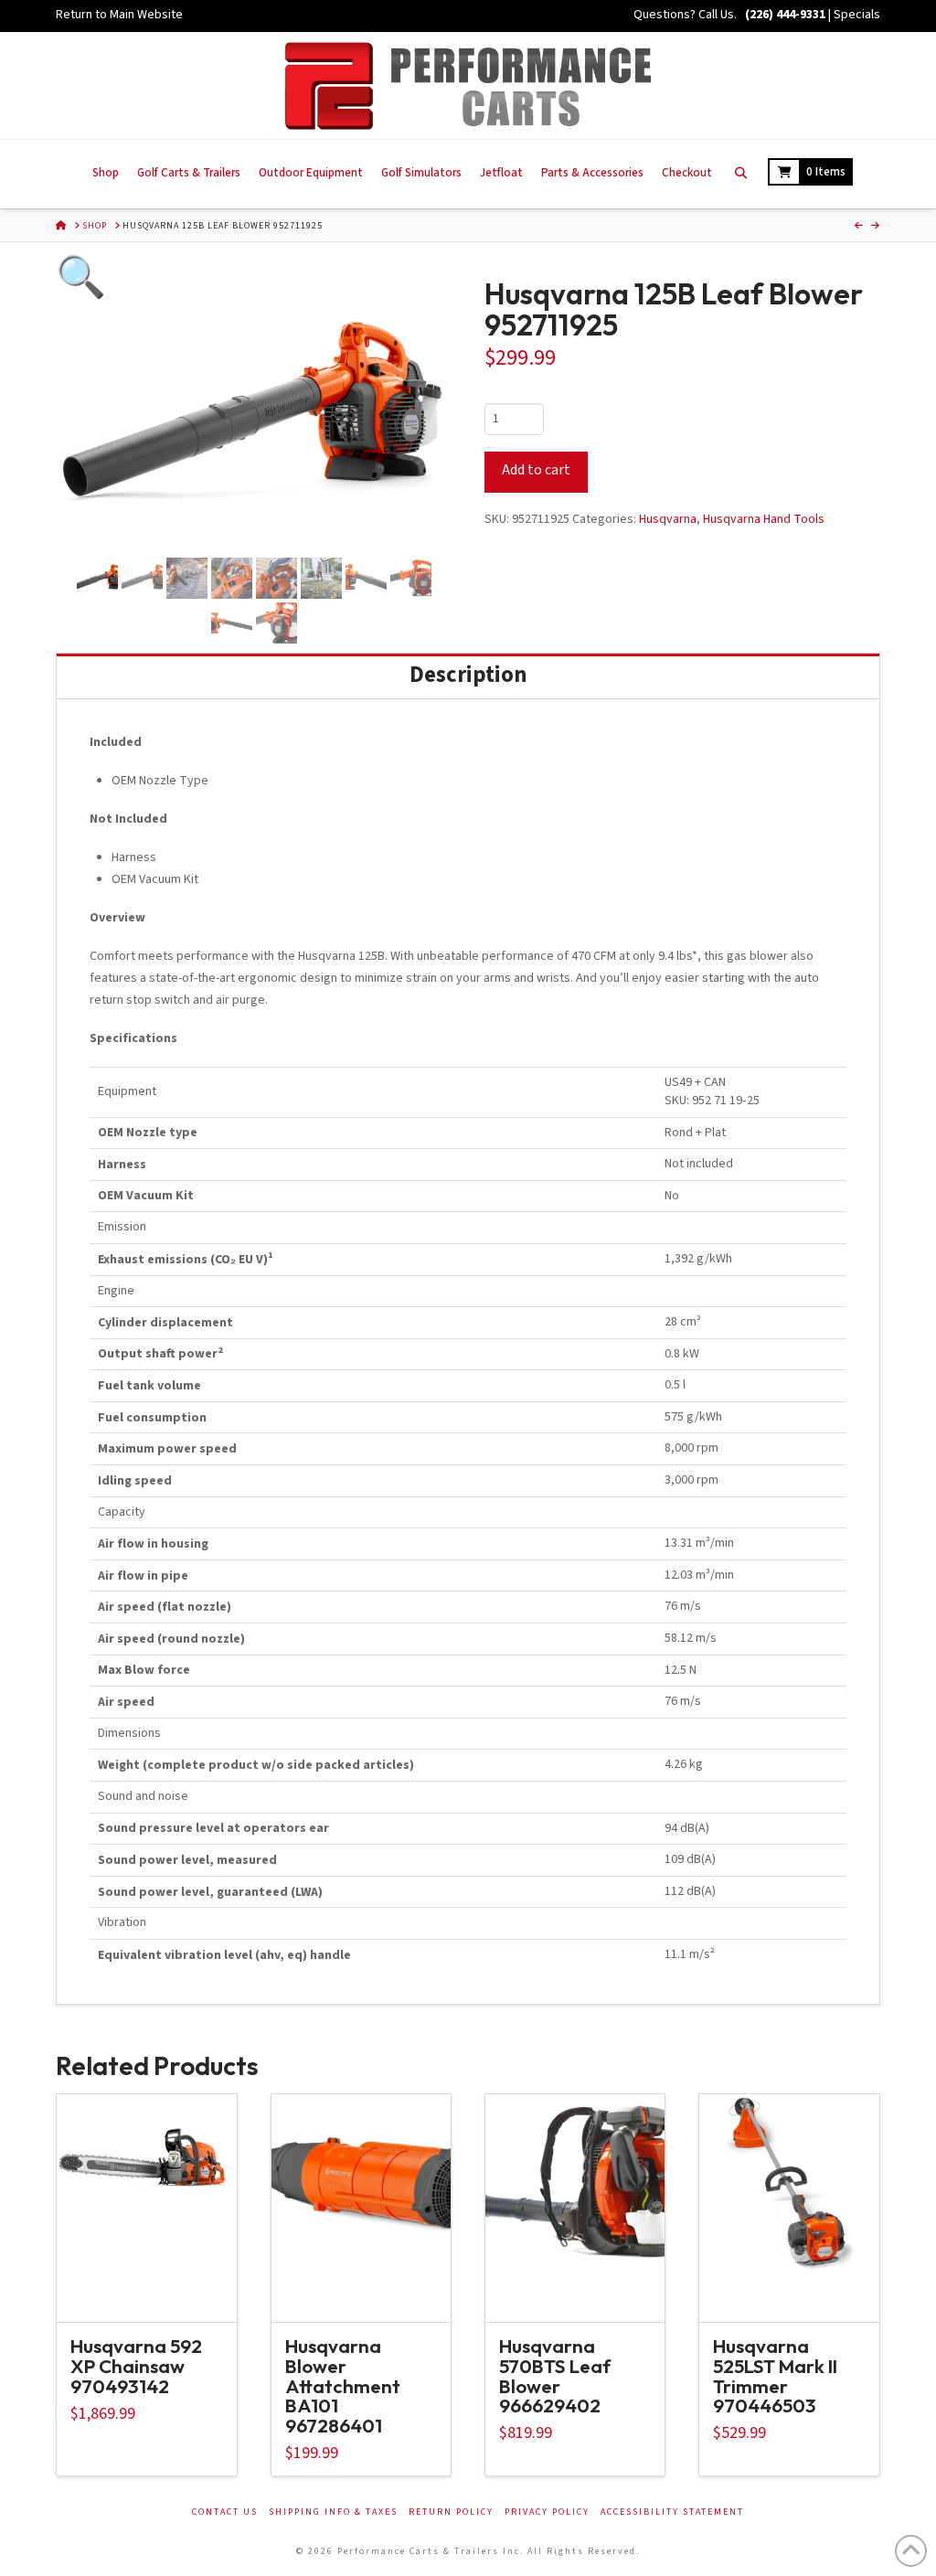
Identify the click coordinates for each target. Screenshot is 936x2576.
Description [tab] (468, 675)
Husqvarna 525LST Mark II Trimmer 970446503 (775, 2375)
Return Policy (451, 2512)
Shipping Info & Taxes (333, 2512)
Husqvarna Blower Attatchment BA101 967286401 (343, 2385)
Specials (857, 15)
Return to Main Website (119, 15)
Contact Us (225, 2512)
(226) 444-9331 (784, 15)
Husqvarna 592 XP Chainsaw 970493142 (136, 2366)
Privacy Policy (547, 2512)
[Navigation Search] (740, 174)
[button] (116, 339)
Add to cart (536, 470)
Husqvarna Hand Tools (764, 519)
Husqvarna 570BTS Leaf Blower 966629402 (555, 2375)
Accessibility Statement (672, 2512)
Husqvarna (668, 519)
